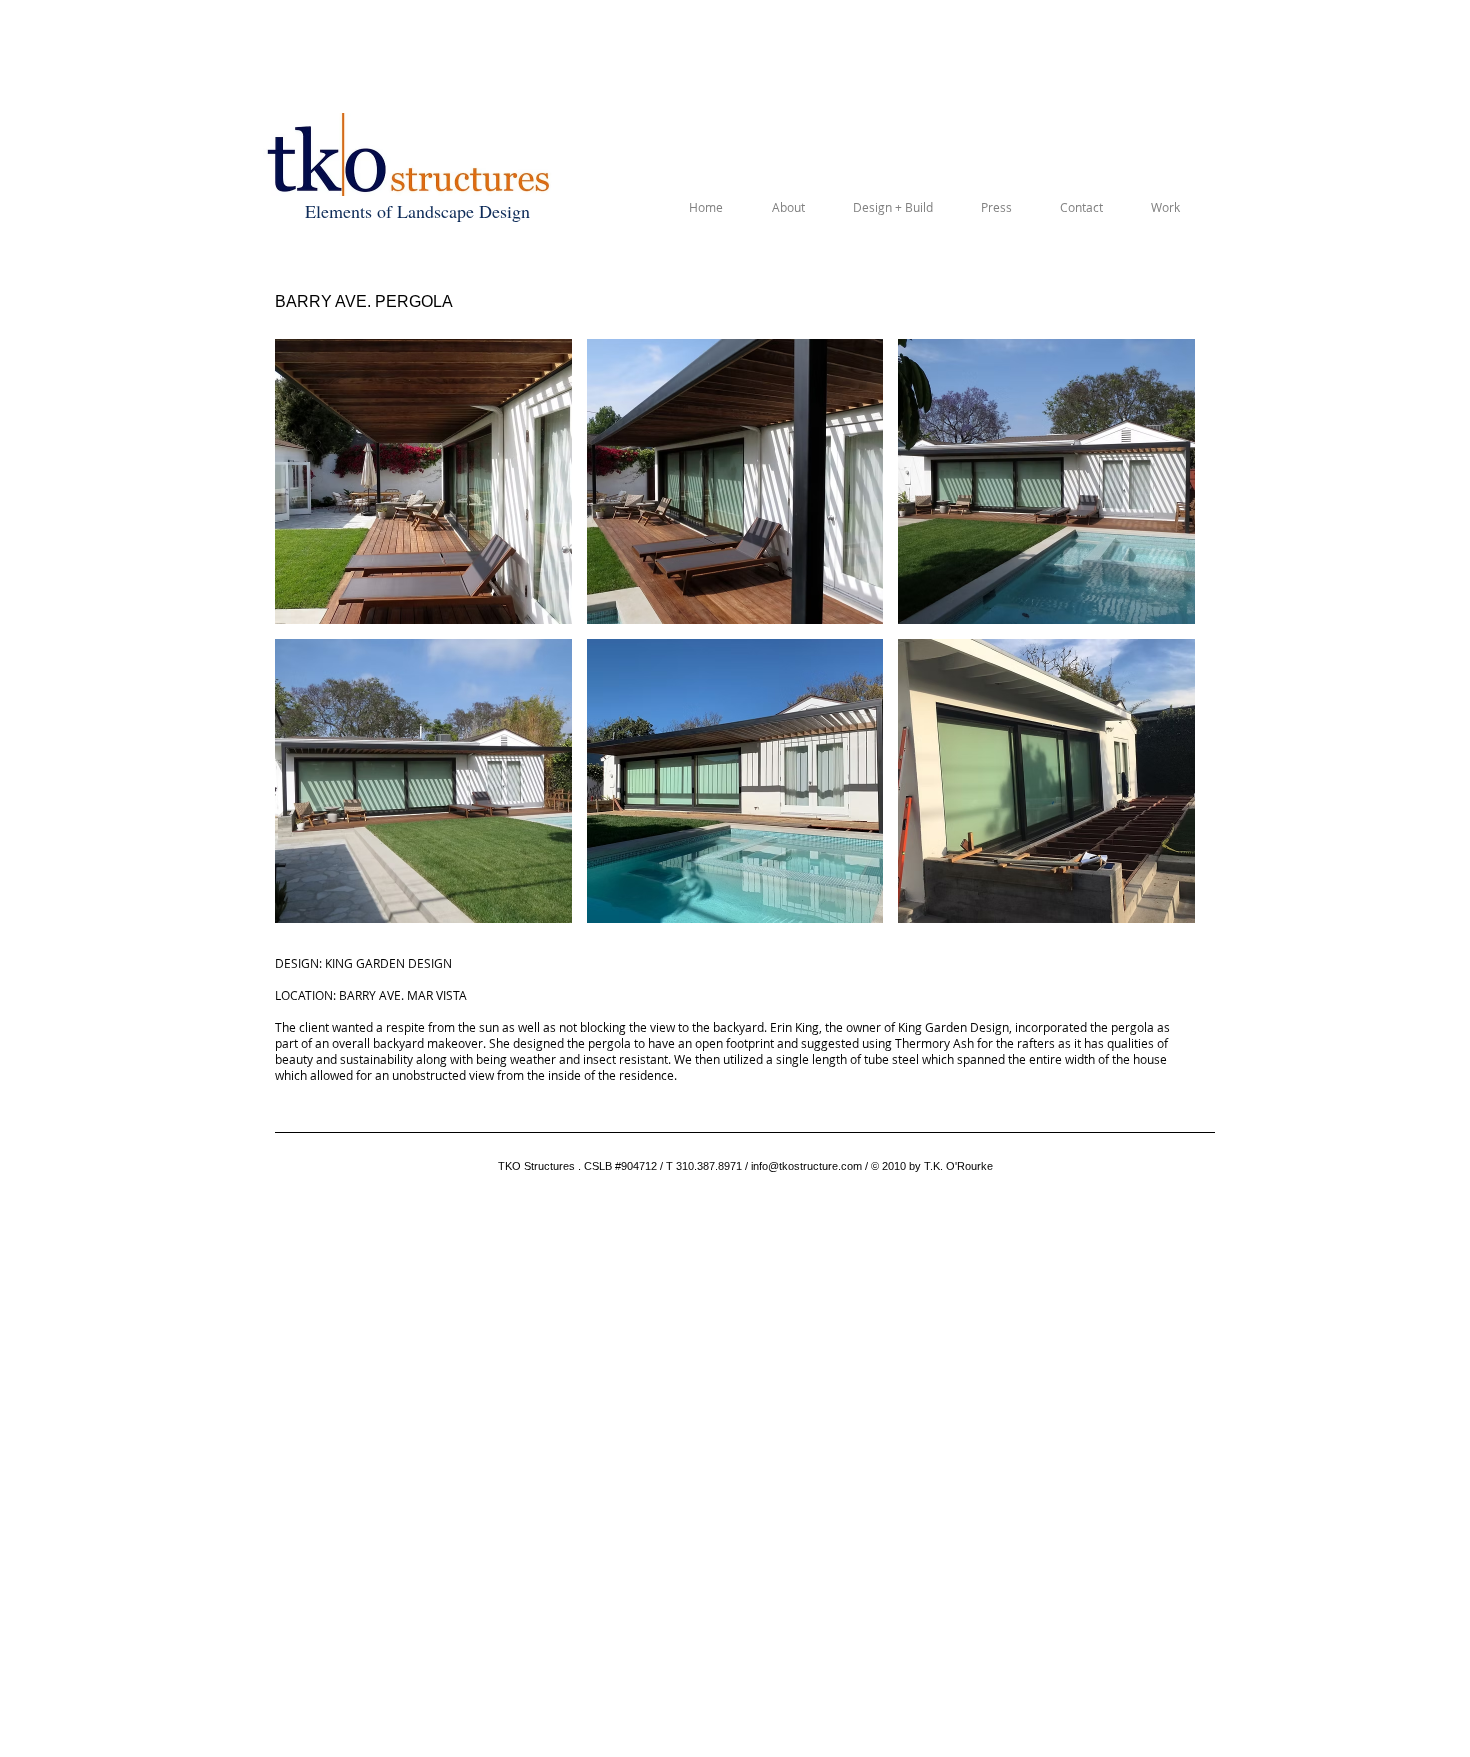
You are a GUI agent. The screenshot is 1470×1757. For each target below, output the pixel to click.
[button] (423, 481)
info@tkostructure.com (806, 1166)
